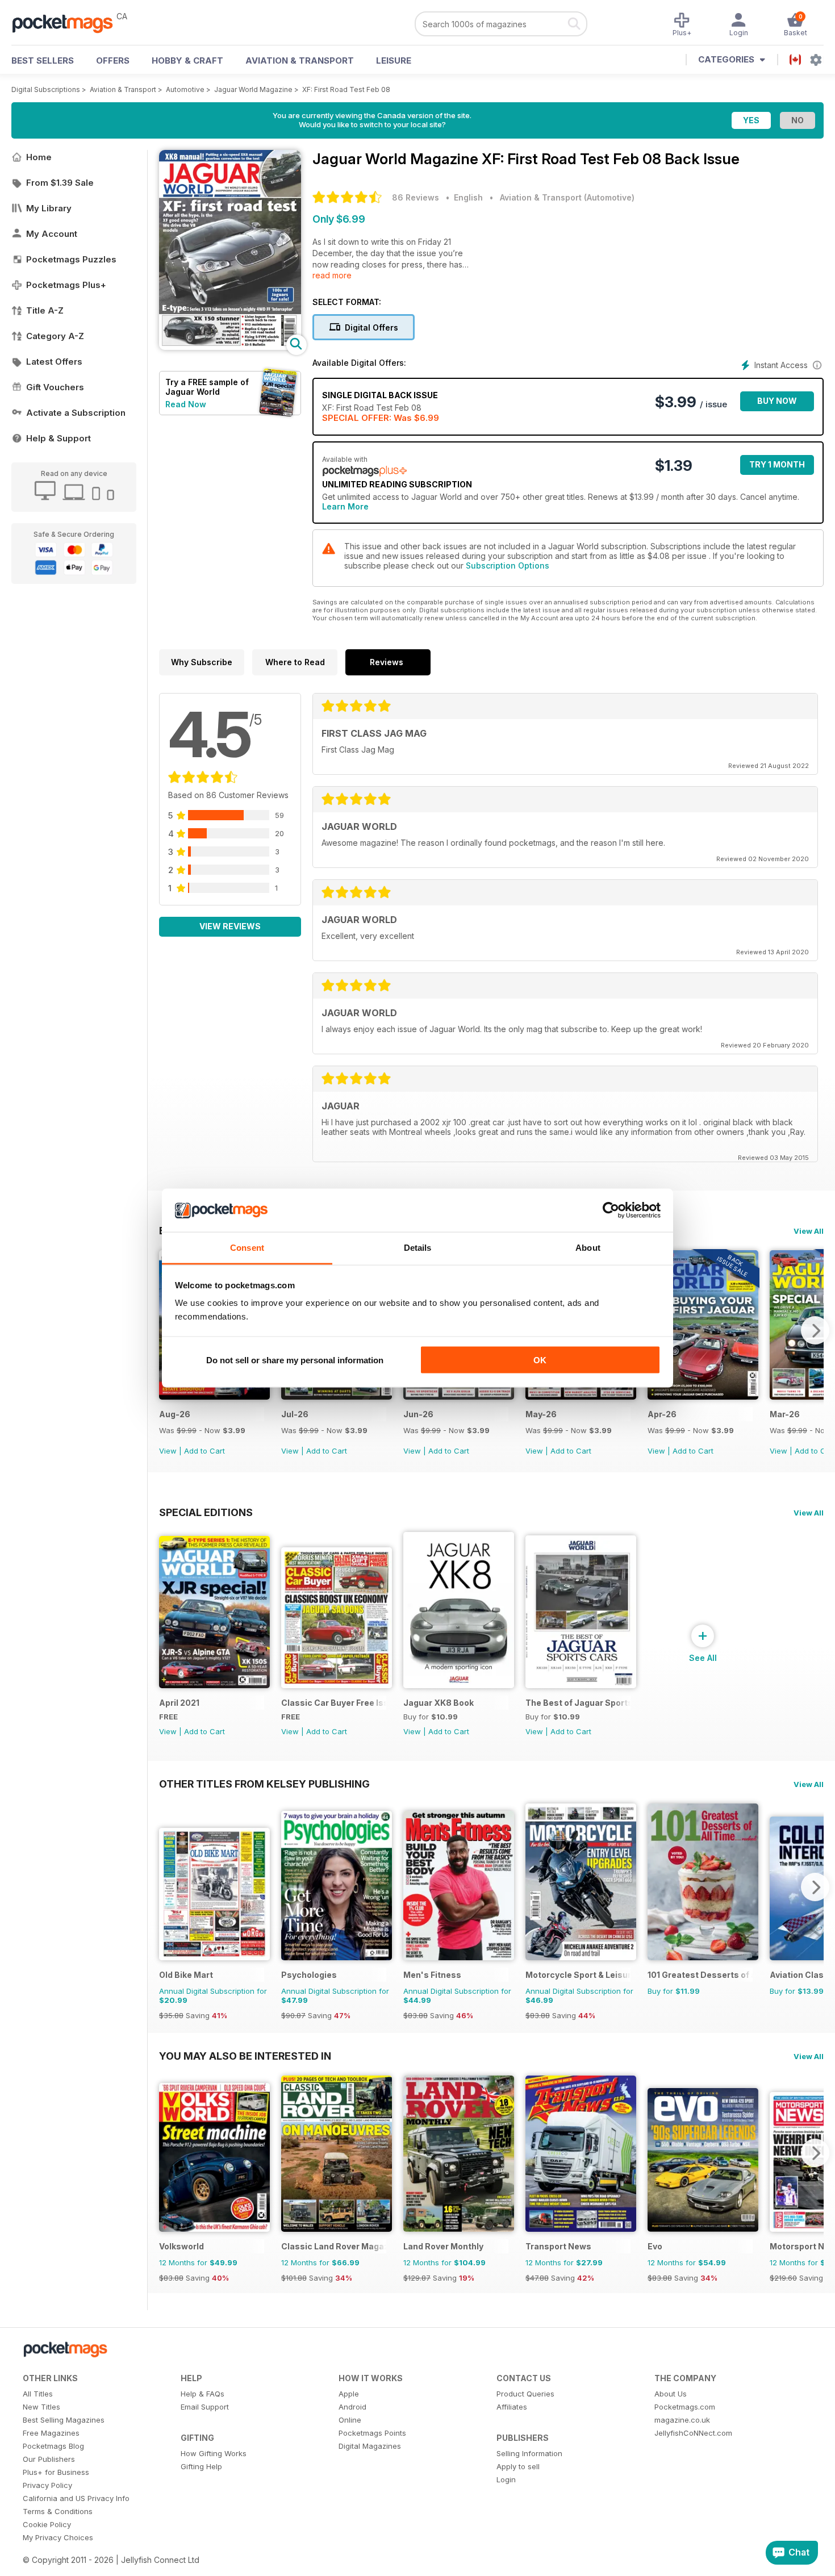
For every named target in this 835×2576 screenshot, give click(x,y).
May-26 (541, 1414)
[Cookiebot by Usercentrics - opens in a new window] (611, 1210)
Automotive (185, 89)
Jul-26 (295, 1414)
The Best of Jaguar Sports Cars (578, 1703)
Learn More (345, 506)
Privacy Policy (47, 2485)
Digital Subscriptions (46, 89)
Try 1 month (777, 464)
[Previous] (168, 1887)
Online (350, 2420)
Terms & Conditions (58, 2511)
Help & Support (59, 438)
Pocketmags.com (685, 2407)
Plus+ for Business (56, 2472)
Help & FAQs (203, 2394)
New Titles (41, 2407)
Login (506, 2479)
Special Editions (206, 1512)
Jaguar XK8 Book (439, 1703)
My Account (52, 234)
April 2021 (179, 1703)
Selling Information (529, 2453)
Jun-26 (418, 1414)
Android (352, 2407)
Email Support (205, 2407)
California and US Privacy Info (76, 2498)
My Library (49, 208)
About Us (671, 2394)
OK (540, 1360)
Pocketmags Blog (53, 2446)
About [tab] (588, 1248)
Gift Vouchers (55, 387)
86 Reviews (416, 197)
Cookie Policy (47, 2524)
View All (809, 1231)
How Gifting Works (214, 2453)
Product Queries (525, 2394)
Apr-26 (662, 1414)
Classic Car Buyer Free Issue (334, 1703)
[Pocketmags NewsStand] (68, 23)
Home (39, 157)
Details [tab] (418, 1248)
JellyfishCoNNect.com (693, 2433)
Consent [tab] (247, 1248)
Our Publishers (49, 2459)
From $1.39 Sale (60, 183)
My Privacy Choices (58, 2537)
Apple (349, 2394)
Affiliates (512, 2407)
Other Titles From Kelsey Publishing (264, 1784)
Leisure (394, 60)
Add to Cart (204, 1451)
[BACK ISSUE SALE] (214, 1396)
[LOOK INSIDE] (230, 347)
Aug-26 (175, 1414)
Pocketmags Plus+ (66, 285)
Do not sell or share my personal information (295, 1360)
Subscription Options (508, 565)
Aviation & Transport (300, 60)
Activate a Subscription (76, 413)
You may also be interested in (245, 2056)
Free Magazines (51, 2433)
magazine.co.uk (682, 2420)
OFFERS (113, 60)
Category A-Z (55, 336)
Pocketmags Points (372, 2433)
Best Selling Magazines (64, 2420)
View (168, 1451)
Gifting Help (201, 2466)
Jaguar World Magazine (253, 89)
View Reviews (230, 926)
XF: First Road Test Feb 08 (346, 89)
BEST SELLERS (43, 60)
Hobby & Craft (187, 60)
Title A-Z (45, 310)
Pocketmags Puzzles (71, 259)
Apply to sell (518, 2466)
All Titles (38, 2394)
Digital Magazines (370, 2446)
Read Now (186, 404)
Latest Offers (54, 362)
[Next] (815, 1330)
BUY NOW (777, 401)
